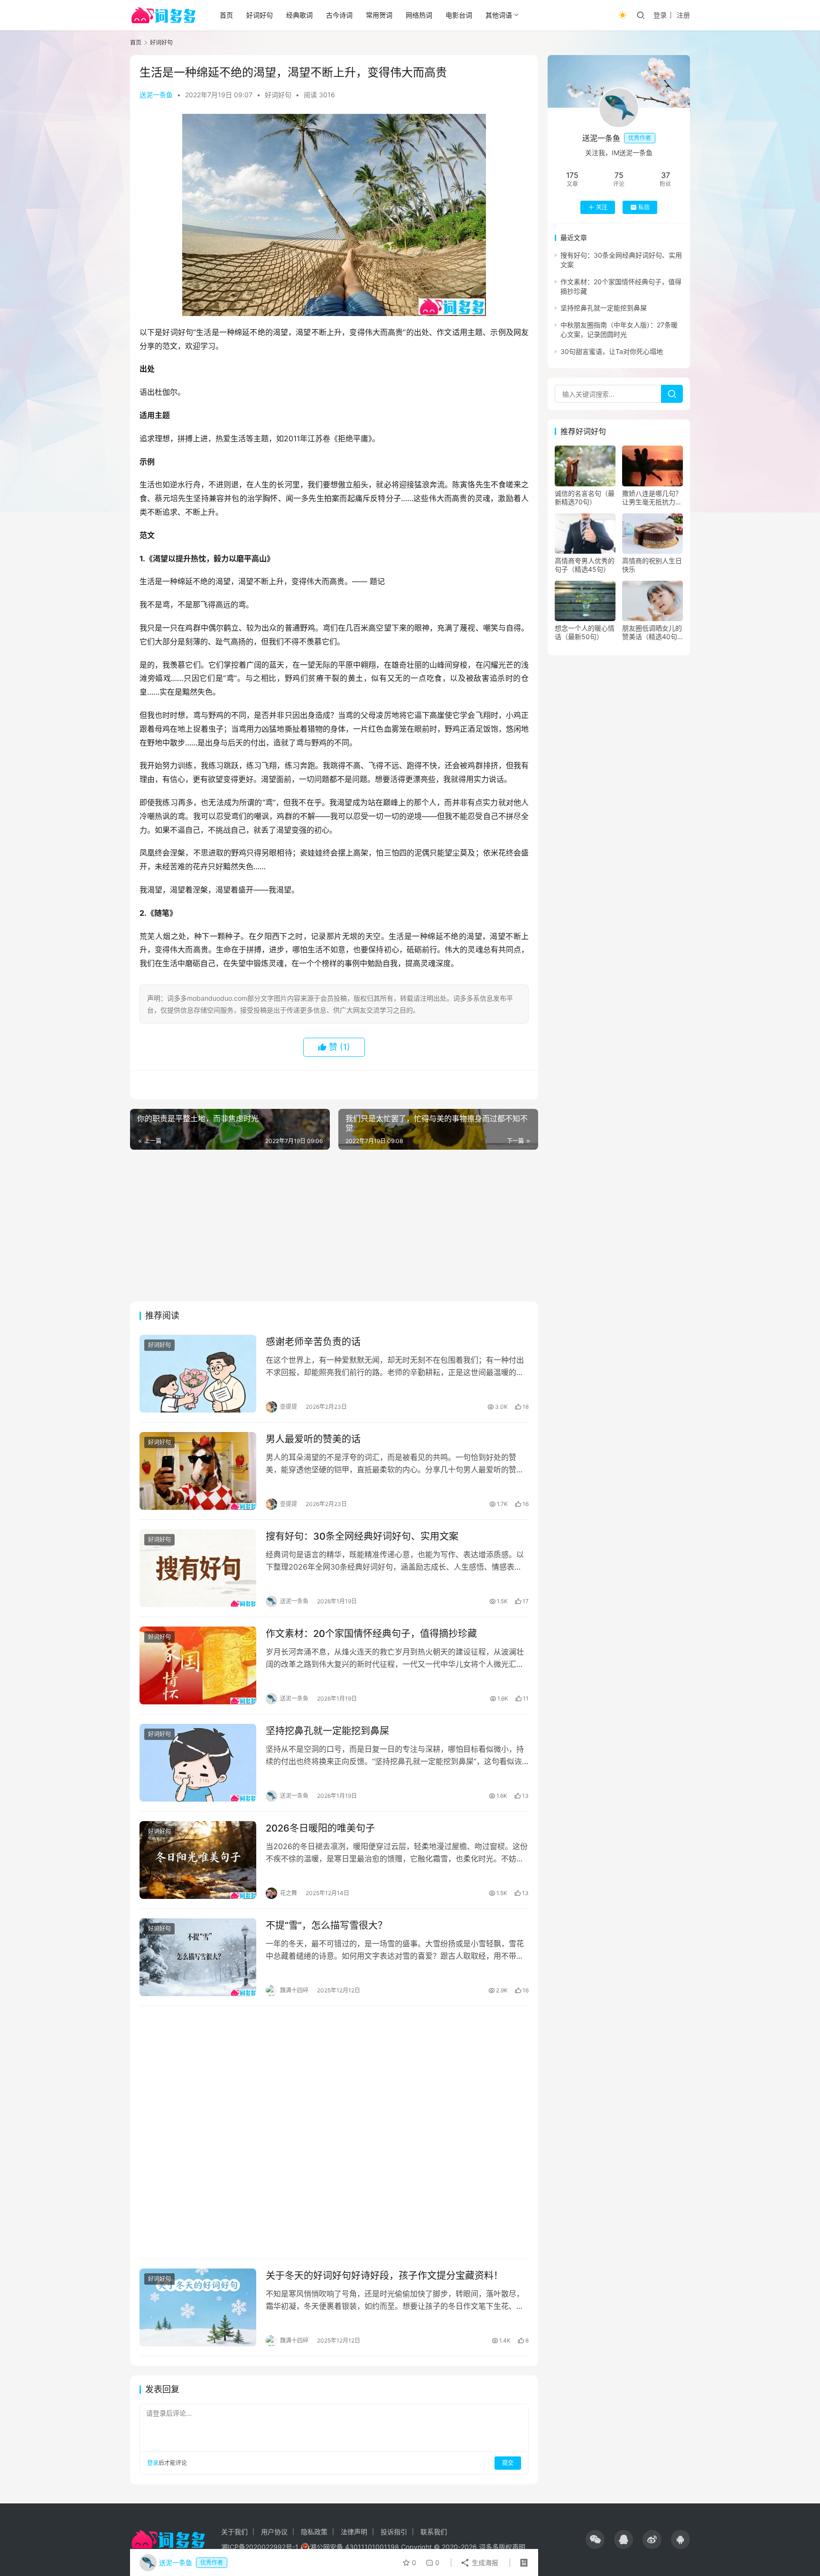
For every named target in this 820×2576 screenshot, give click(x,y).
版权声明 (512, 2547)
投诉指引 (394, 2532)
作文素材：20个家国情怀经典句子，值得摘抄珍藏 (371, 1634)
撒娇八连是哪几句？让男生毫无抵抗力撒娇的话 (652, 498)
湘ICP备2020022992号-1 (260, 2547)
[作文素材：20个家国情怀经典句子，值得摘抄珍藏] (198, 1665)
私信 (644, 207)
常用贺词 (379, 15)
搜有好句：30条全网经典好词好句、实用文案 (362, 1536)
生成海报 (484, 2562)
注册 (683, 15)
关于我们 (234, 2532)
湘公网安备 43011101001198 (354, 2547)
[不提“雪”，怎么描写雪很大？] (198, 1957)
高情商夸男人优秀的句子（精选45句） (585, 565)
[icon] (595, 2539)
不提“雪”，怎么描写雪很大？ (326, 1925)
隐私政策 (314, 2532)
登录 (660, 15)
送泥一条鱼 (156, 95)
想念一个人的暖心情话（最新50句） (585, 632)
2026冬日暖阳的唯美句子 (320, 1828)
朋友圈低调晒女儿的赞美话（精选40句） (652, 632)
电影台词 (459, 15)
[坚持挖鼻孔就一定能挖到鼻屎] (198, 1763)
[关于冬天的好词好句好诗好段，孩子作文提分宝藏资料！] (198, 2307)
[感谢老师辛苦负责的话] (198, 1374)
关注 (602, 207)
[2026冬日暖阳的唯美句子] (198, 1860)
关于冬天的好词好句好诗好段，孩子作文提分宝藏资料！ (384, 2276)
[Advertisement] (334, 1226)
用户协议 (274, 2532)
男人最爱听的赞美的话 (313, 1439)
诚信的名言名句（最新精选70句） (585, 498)
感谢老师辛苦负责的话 (313, 1342)
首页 (226, 15)
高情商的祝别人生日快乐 (652, 565)
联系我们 (434, 2532)
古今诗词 (339, 15)
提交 (508, 2463)
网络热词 (419, 15)
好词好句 (260, 15)
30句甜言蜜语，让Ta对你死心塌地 (612, 351)
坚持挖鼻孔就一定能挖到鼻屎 (327, 1731)
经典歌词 (299, 15)
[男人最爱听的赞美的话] (198, 1471)
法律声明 (354, 2532)
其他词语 (499, 15)
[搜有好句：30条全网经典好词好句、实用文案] (198, 1568)
